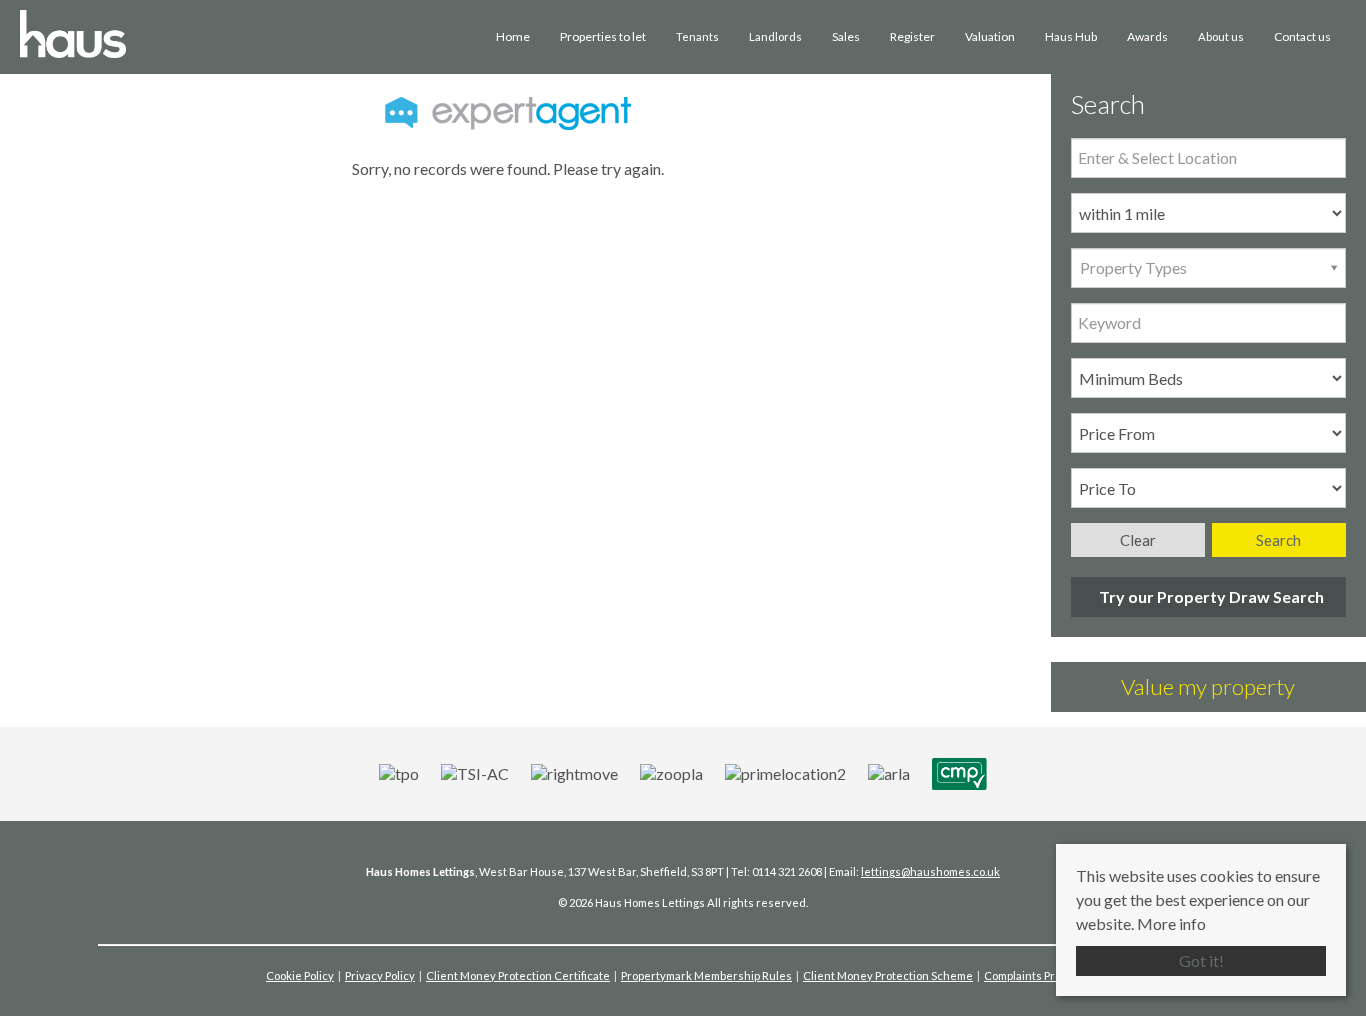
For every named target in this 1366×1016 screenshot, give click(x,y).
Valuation (990, 36)
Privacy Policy (380, 975)
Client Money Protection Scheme (888, 975)
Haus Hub (1071, 36)
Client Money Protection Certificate (518, 975)
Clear (1138, 540)
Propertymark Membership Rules (706, 975)
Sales (846, 36)
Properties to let (603, 36)
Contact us (1302, 36)
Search (1278, 540)
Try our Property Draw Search (1208, 596)
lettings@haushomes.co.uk (930, 871)
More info (1171, 923)
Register (912, 36)
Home (513, 36)
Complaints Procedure (1042, 975)
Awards (1147, 36)
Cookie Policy (300, 975)
